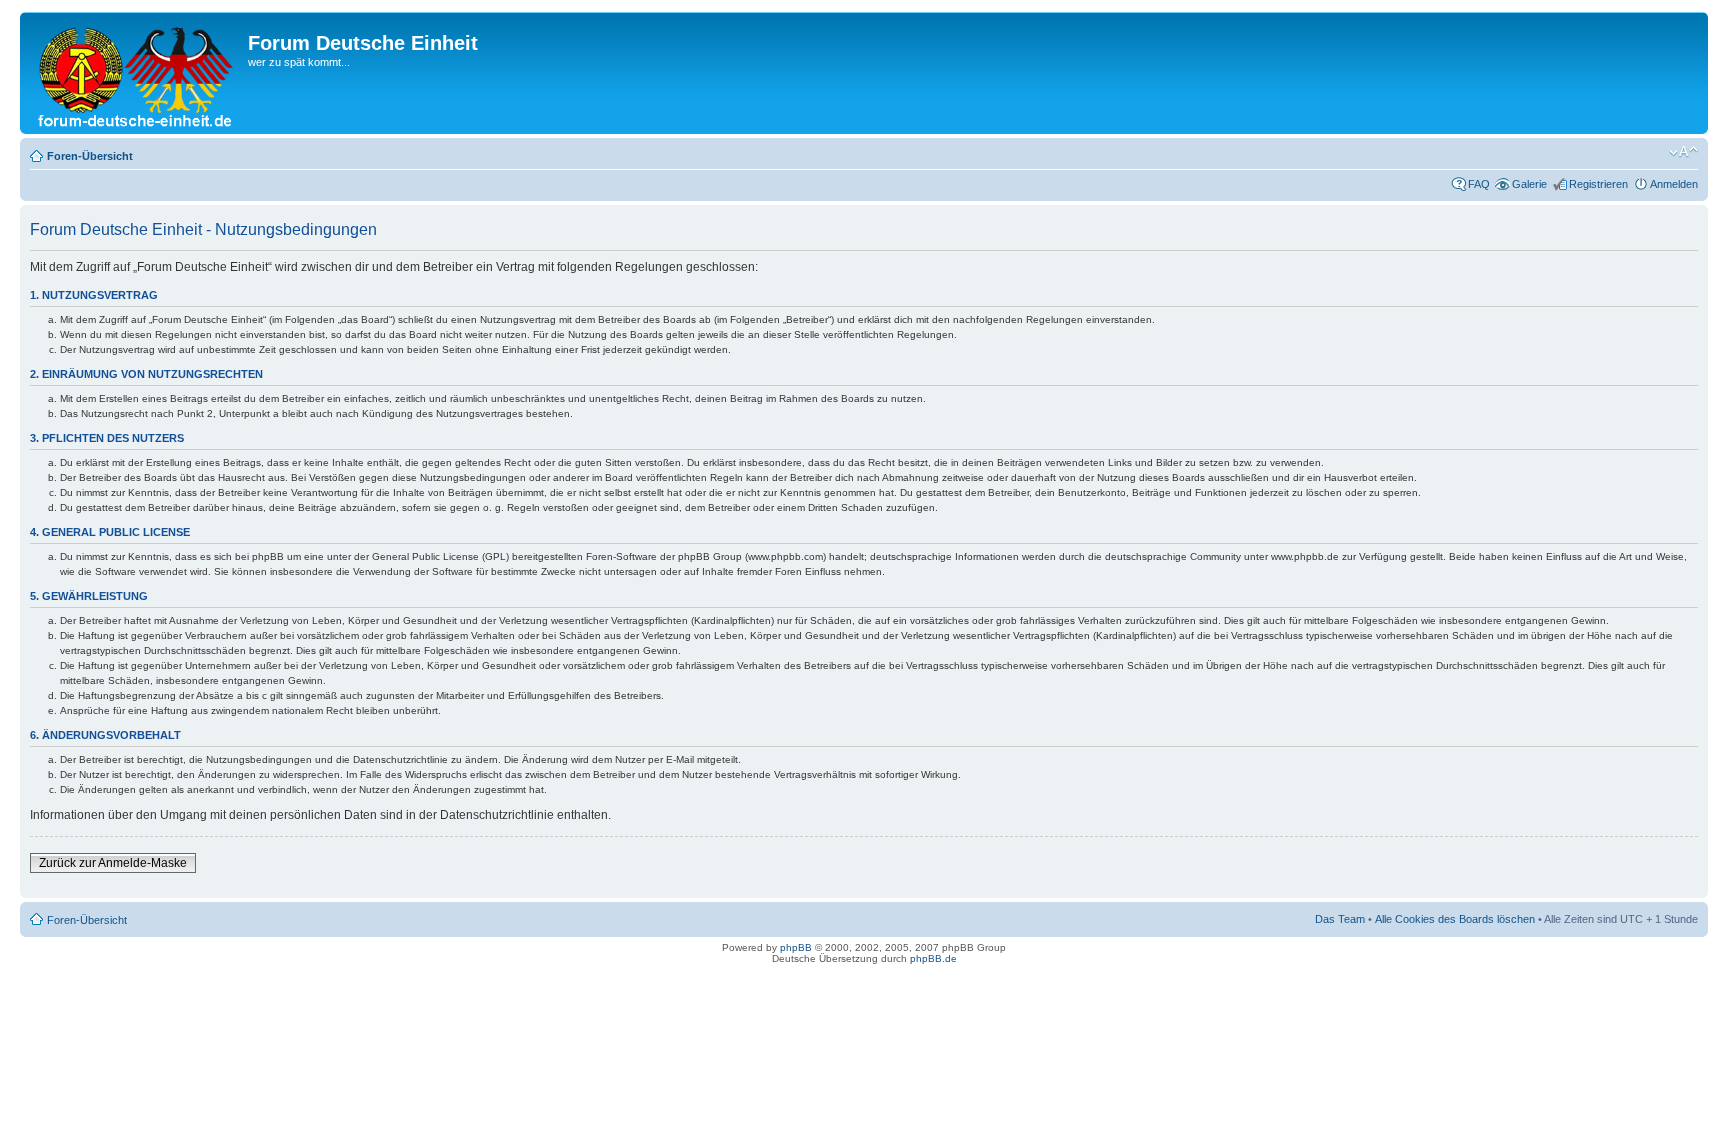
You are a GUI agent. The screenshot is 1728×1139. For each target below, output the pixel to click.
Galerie (1529, 184)
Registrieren (1598, 184)
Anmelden (1674, 184)
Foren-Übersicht (90, 156)
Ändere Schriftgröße (1683, 152)
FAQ (1479, 184)
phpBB (796, 947)
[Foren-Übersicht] (136, 73)
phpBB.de (933, 958)
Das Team (1340, 919)
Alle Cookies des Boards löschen (1455, 919)
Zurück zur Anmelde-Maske (113, 863)
